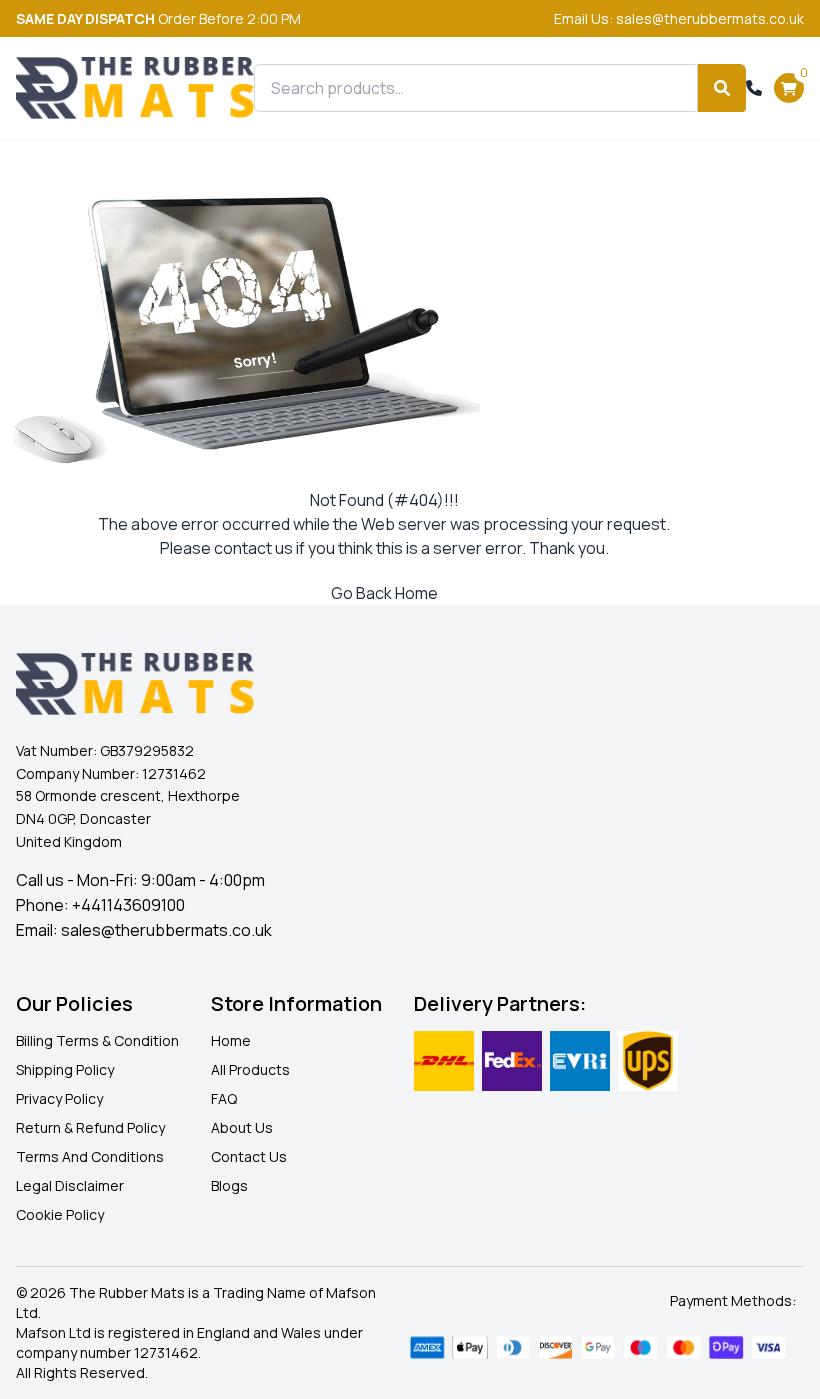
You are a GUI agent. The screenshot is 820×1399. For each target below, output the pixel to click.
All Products (250, 1069)
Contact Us (249, 1156)
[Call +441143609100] (754, 88)
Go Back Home (384, 593)
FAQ (224, 1098)
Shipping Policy (65, 1069)
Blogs (229, 1185)
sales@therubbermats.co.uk (166, 930)
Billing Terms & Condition (97, 1040)
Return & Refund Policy (90, 1127)
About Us (242, 1127)
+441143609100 (128, 905)
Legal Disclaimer (70, 1185)
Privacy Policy (59, 1098)
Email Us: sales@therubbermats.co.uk (679, 18)
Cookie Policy (60, 1214)
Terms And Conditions (90, 1156)
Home (231, 1040)
